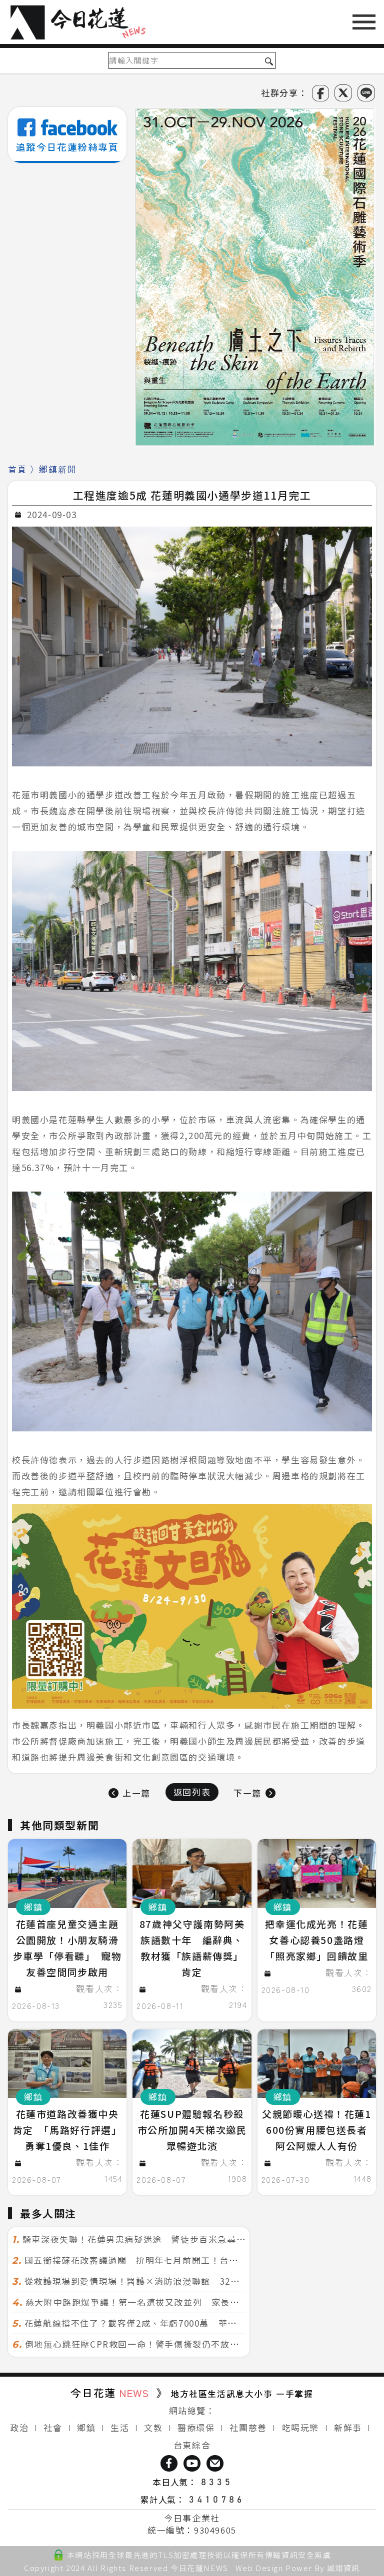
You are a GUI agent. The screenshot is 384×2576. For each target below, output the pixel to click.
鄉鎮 (86, 2427)
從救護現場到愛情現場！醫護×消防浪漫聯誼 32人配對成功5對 (158, 2281)
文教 (153, 2427)
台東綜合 (192, 2445)
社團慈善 (248, 2427)
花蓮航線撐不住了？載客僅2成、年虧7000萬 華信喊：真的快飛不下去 (172, 2323)
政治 (19, 2427)
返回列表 (192, 1792)
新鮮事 (348, 2427)
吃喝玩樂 (300, 2427)
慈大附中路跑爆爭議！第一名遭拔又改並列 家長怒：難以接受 (156, 2302)
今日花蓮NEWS (199, 2568)
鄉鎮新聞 (57, 469)
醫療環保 (196, 2427)
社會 (53, 2427)
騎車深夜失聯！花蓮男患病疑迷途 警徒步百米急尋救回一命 (148, 2239)
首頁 (17, 469)
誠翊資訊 (343, 2568)
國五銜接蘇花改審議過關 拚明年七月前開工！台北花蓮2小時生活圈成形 (176, 2260)
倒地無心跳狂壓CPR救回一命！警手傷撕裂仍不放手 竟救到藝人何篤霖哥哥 (180, 2344)
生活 (120, 2427)
